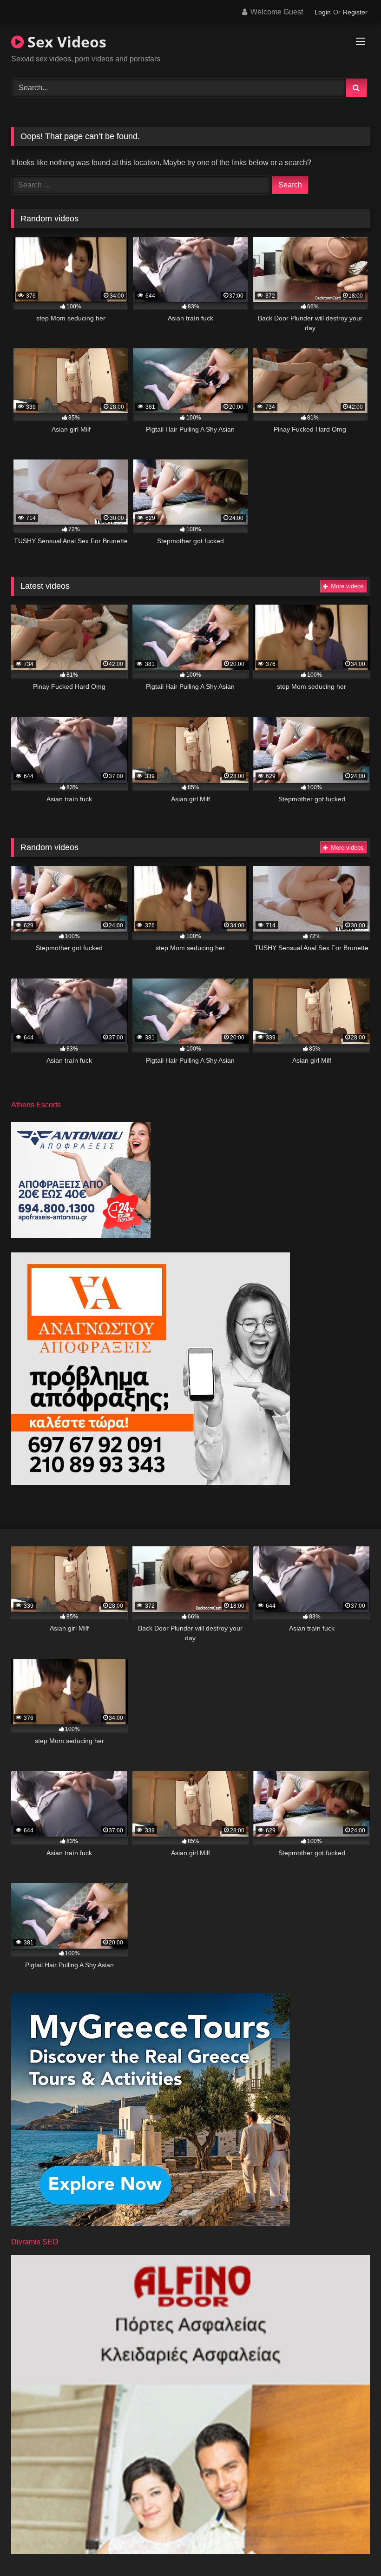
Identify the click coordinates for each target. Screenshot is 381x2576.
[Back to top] (352, 2548)
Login (323, 12)
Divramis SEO (35, 2242)
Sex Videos (65, 42)
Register (355, 12)
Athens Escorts (36, 1105)
